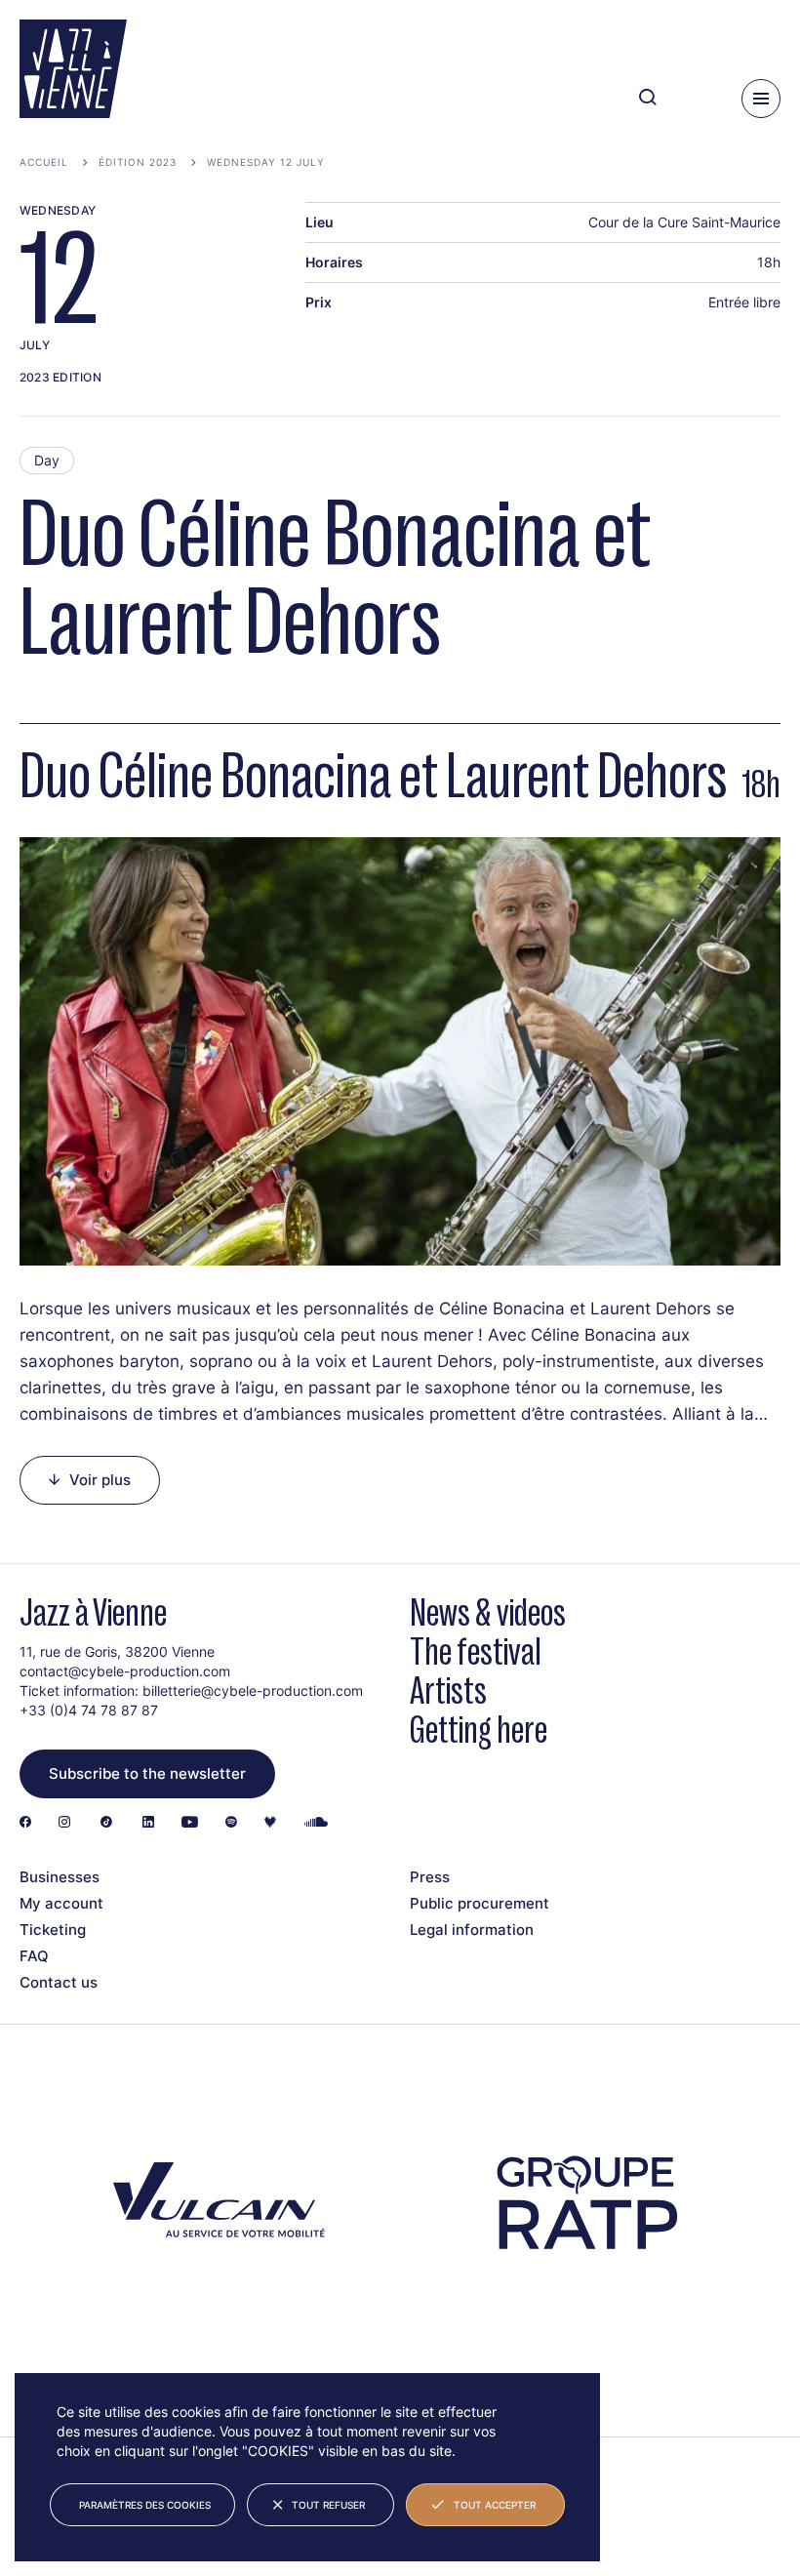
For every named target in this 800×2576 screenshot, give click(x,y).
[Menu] (761, 99)
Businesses (60, 1877)
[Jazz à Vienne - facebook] (25, 1823)
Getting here (479, 1730)
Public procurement (480, 1903)
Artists (448, 1690)
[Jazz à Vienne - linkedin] (148, 1823)
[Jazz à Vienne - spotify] (231, 1823)
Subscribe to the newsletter (147, 1773)
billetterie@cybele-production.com (253, 1690)
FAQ (34, 1956)
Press (430, 1877)
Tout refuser (328, 2505)
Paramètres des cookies (145, 2505)
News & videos (488, 1612)
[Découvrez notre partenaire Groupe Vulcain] (215, 2203)
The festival (476, 1651)
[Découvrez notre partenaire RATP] (585, 2203)
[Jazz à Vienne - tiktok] (106, 1823)
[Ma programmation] (694, 98)
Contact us (59, 1982)
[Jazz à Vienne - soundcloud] (316, 1823)
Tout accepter (495, 2505)
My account (61, 1903)
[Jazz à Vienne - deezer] (270, 1823)
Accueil (44, 162)
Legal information (472, 1930)
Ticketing (53, 1930)
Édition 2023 (138, 162)
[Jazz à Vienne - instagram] (64, 1823)
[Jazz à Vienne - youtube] (190, 1823)
